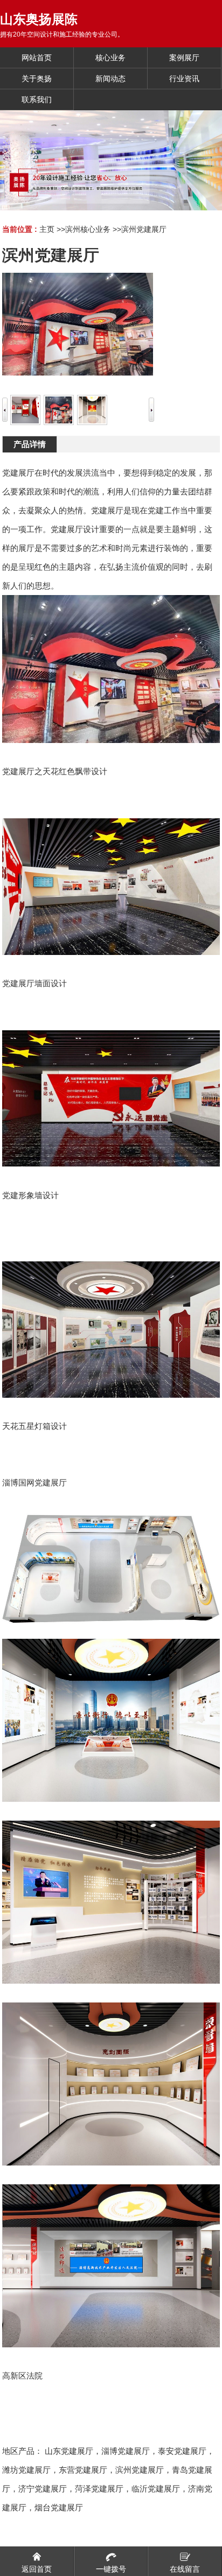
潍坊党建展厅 (26, 2470)
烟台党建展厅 (59, 2507)
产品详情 (30, 444)
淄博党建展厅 (126, 2451)
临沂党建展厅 (156, 2489)
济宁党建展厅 (43, 2489)
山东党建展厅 (69, 2451)
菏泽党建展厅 (99, 2489)
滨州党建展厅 (144, 229)
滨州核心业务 (88, 229)
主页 (47, 229)
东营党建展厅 (83, 2470)
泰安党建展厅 (182, 2451)
